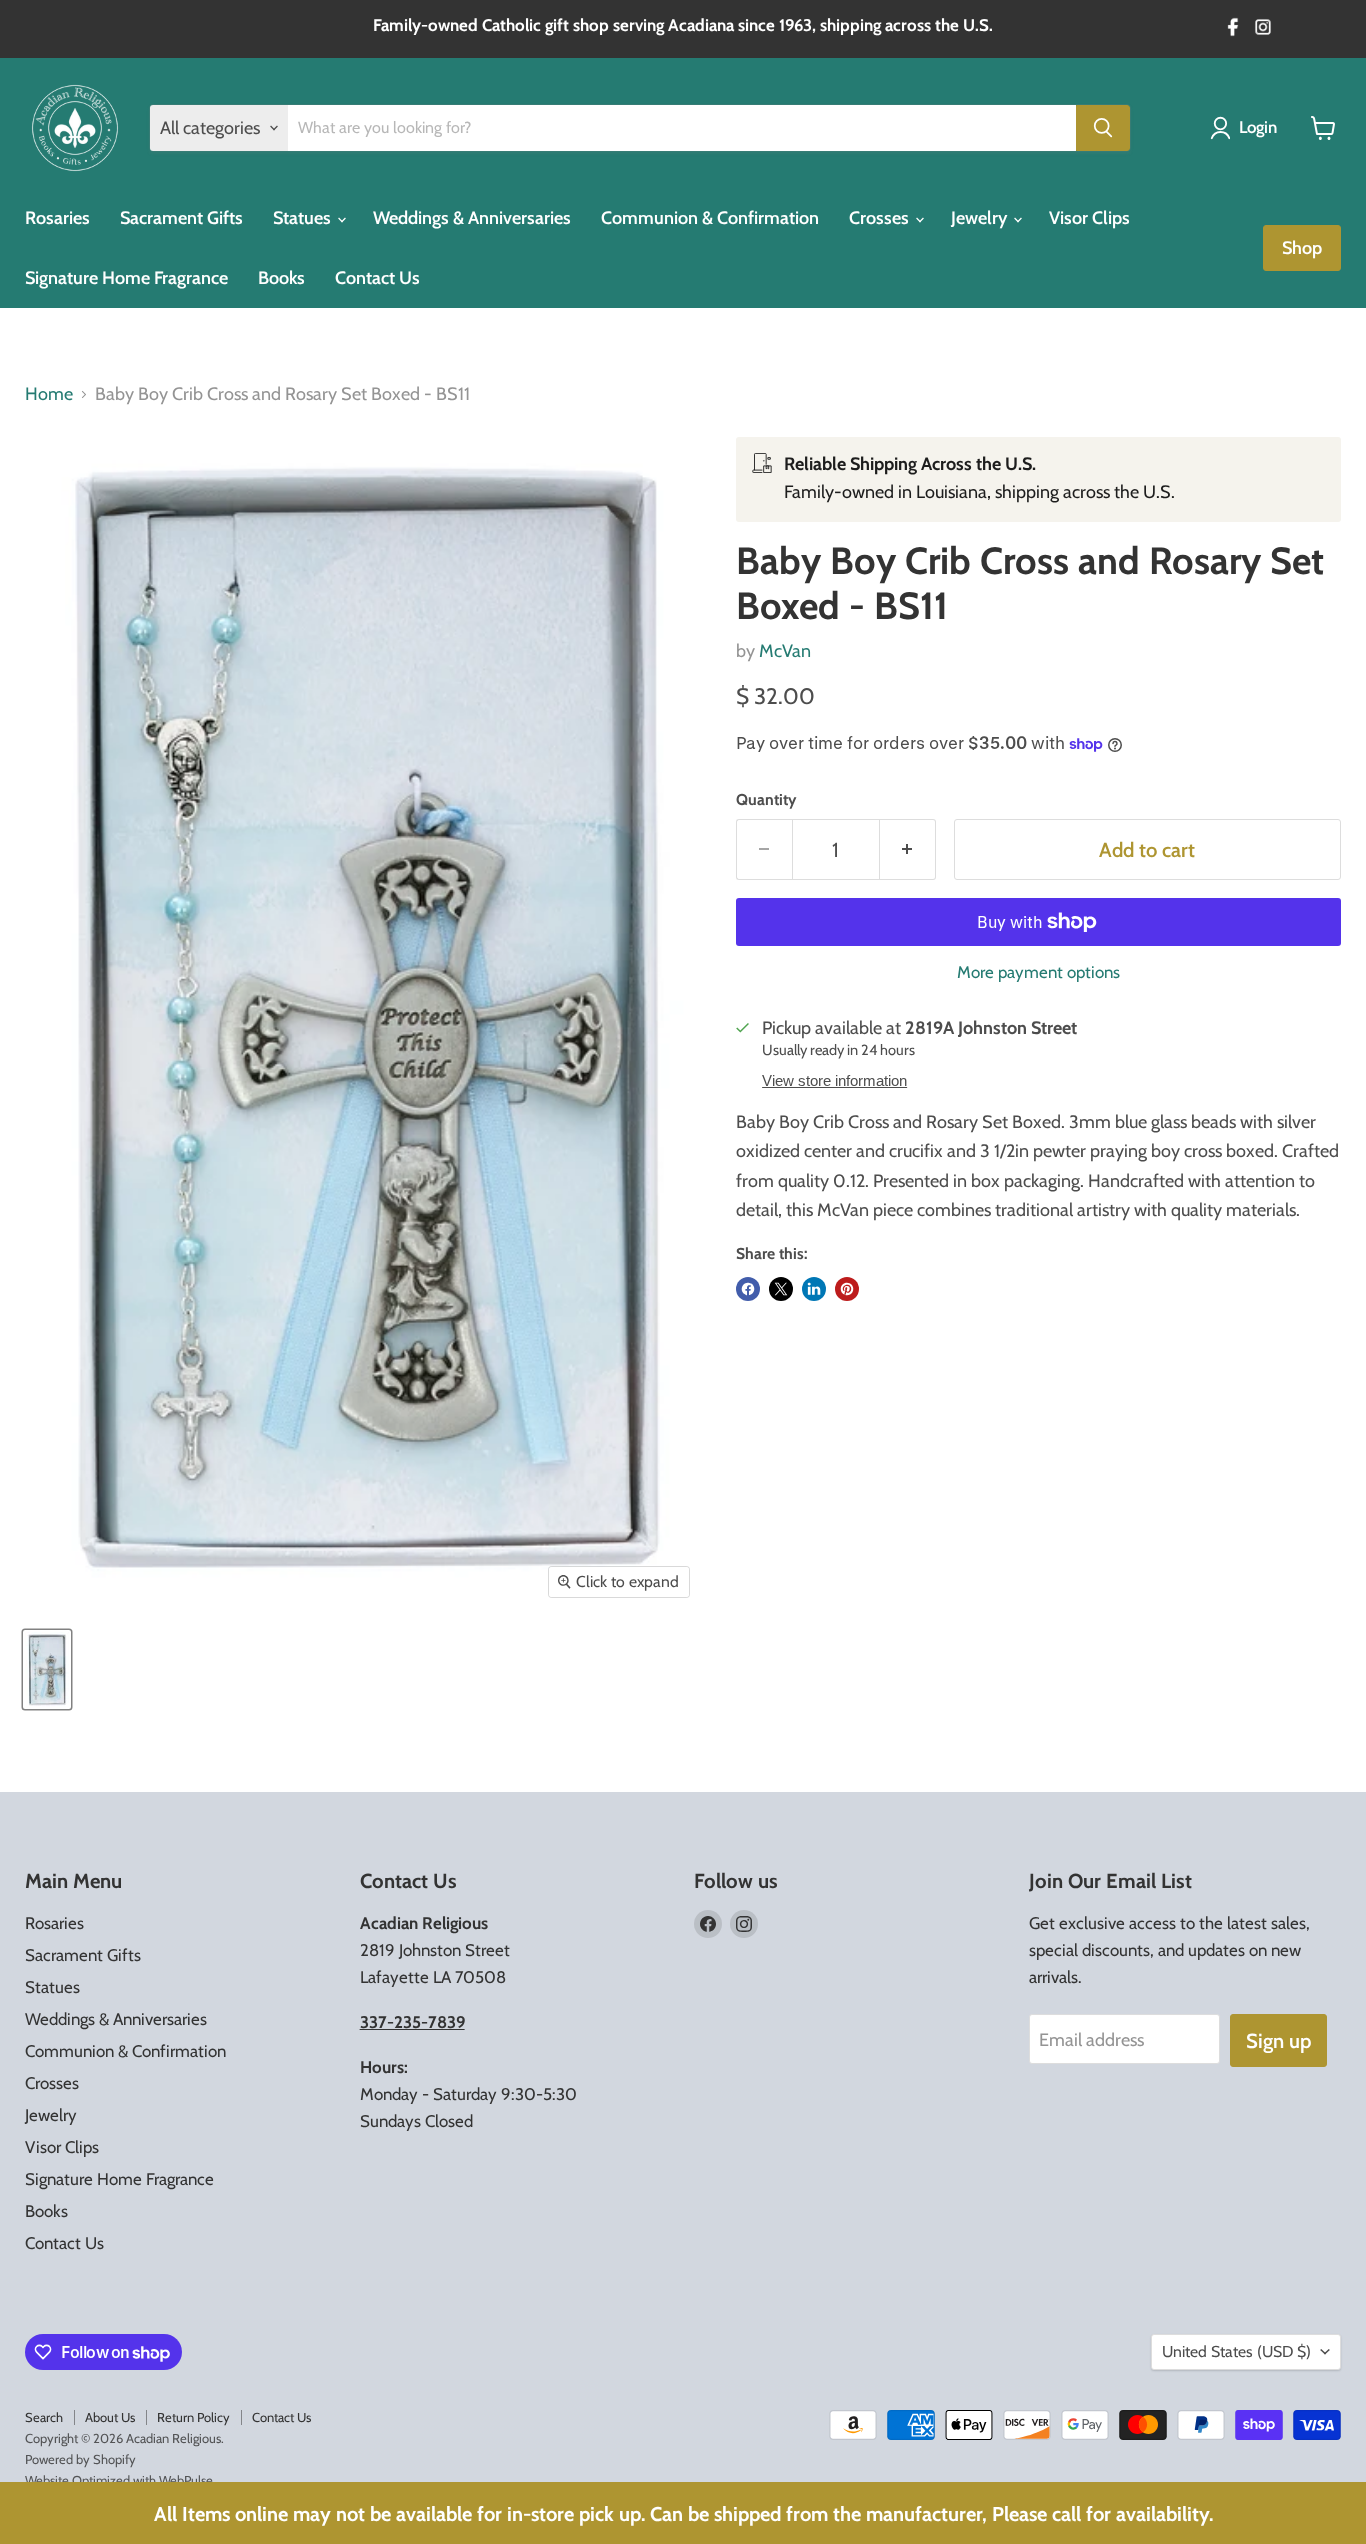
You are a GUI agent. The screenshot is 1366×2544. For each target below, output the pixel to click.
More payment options (1038, 972)
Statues (304, 218)
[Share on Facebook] (748, 1289)
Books (281, 278)
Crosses (881, 218)
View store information (834, 1081)
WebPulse (186, 2480)
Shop (1302, 248)
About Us (110, 2417)
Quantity (766, 800)
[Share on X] (781, 1289)
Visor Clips (1089, 218)
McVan (785, 651)
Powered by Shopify (80, 2459)
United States (1236, 2351)
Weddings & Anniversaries (472, 218)
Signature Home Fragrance (126, 278)
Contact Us (377, 278)
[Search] (1103, 128)
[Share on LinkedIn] (814, 1289)
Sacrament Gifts (181, 218)
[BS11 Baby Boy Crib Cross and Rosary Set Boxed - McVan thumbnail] (47, 1669)
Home (49, 394)
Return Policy (193, 2417)
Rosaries (57, 218)
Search (44, 2417)
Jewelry (981, 218)
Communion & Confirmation (710, 218)
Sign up (1278, 2040)
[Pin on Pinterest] (847, 1289)
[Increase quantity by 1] (908, 849)
